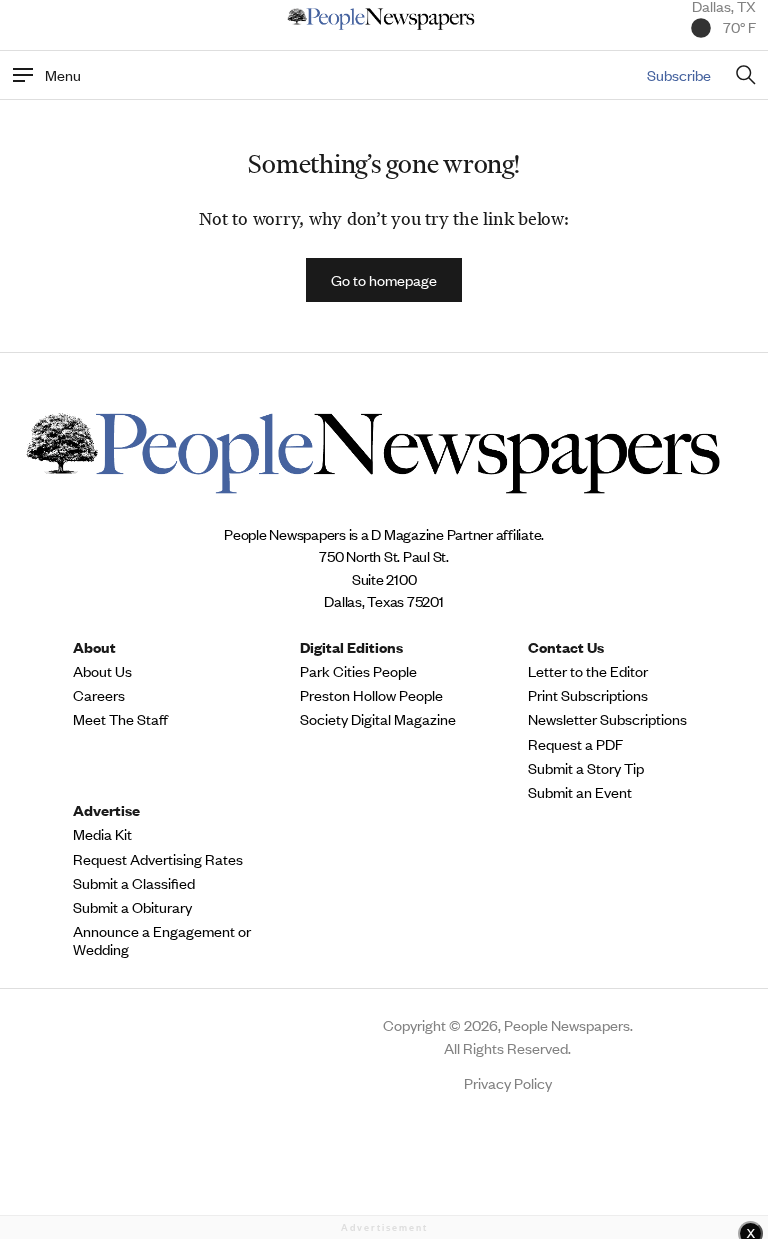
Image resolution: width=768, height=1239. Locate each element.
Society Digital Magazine (378, 719)
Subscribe (679, 74)
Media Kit (102, 834)
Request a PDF (575, 744)
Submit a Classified (134, 883)
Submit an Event (580, 792)
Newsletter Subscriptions (607, 719)
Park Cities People (358, 671)
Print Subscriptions (588, 695)
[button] (384, 280)
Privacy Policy (508, 1082)
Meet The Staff (120, 719)
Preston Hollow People (371, 695)
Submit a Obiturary (132, 907)
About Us (102, 671)
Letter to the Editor (588, 671)
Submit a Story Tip (586, 768)
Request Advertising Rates (158, 859)
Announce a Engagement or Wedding (162, 940)
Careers (99, 695)
